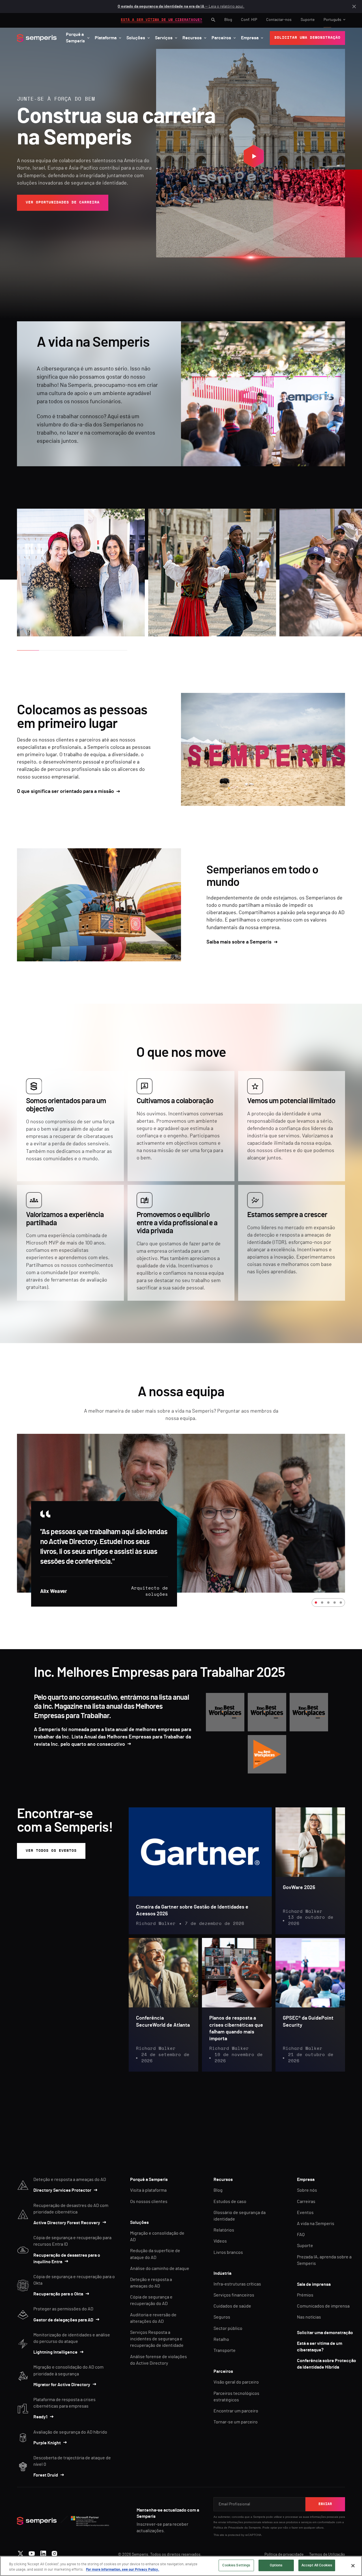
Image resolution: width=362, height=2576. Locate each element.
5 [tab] (341, 1603)
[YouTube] (32, 2552)
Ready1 (40, 2417)
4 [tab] (335, 1603)
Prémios (305, 2295)
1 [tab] (316, 1603)
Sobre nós (307, 2190)
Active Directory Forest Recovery (67, 2223)
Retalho (221, 2339)
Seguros (222, 2317)
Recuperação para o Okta (58, 2294)
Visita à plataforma (148, 2190)
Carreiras (306, 2202)
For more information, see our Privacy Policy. (123, 2570)
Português (332, 20)
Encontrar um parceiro (236, 2411)
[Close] (353, 2566)
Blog (228, 20)
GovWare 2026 (299, 1888)
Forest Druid (46, 2475)
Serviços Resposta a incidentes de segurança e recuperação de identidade (157, 2339)
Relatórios (224, 2230)
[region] (181, 2566)
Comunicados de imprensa (323, 2306)
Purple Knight (47, 2443)
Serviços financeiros (234, 2295)
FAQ (301, 2235)
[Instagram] (54, 2552)
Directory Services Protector (62, 2190)
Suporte (308, 20)
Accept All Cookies (317, 2565)
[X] (21, 2552)
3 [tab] (328, 1603)
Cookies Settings (236, 2565)
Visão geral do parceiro (236, 2382)
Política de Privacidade (229, 2528)
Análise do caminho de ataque (160, 2269)
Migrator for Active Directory (62, 2385)
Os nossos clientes (149, 2202)
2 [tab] (322, 1603)
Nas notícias (309, 2317)
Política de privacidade (284, 2555)
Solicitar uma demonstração (325, 2333)
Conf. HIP (249, 20)
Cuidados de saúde (232, 2306)
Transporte (225, 2351)
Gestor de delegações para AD (63, 2320)
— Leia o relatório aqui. (181, 6)
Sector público (228, 2328)
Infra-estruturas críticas (237, 2284)
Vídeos (220, 2241)
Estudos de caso (230, 2202)
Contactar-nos (279, 20)
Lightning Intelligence (55, 2352)
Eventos (305, 2213)
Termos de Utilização (327, 2555)
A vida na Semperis (316, 2224)
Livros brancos (228, 2252)
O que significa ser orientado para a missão (65, 792)
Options (276, 2565)
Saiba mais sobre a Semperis (239, 942)
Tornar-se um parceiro (236, 2422)
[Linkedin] (43, 2552)
